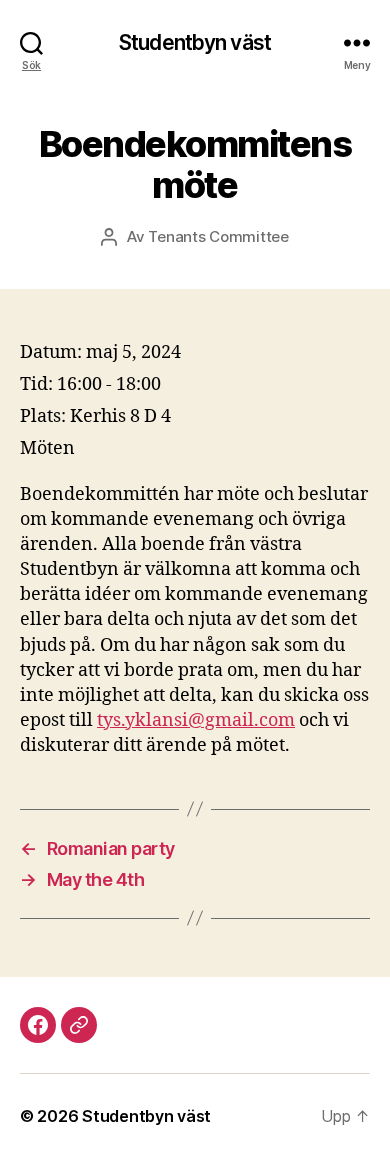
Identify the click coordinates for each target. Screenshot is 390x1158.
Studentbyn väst (195, 42)
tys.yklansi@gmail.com (196, 720)
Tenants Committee (218, 236)
